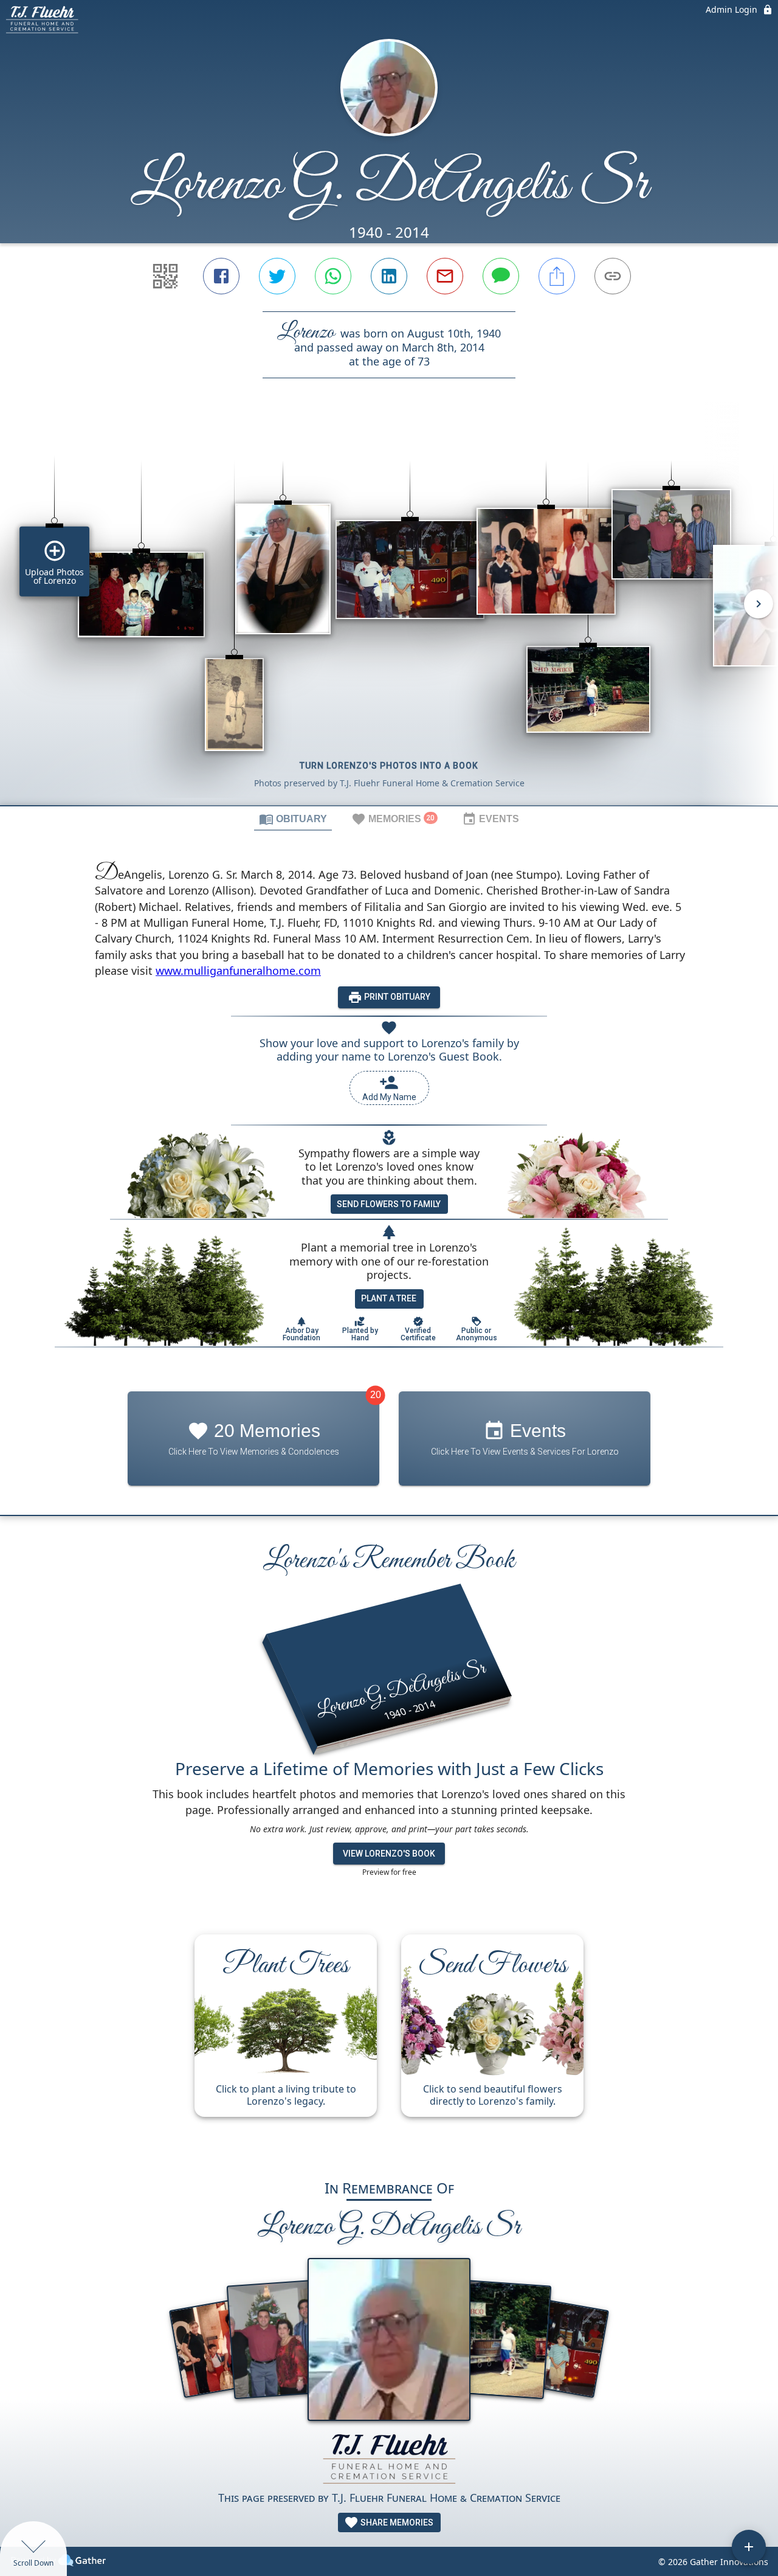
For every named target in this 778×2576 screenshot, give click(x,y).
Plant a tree (389, 1298)
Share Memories (396, 2522)
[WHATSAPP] (333, 276)
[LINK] (613, 276)
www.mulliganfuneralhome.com (238, 971)
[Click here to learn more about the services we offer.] (389, 2460)
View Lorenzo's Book (389, 1854)
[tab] (293, 819)
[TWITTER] (277, 276)
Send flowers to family (389, 1204)
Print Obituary (396, 997)
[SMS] (501, 276)
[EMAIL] (445, 276)
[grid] (389, 612)
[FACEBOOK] (221, 276)
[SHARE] (557, 276)
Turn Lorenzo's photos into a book (389, 766)
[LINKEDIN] (389, 276)
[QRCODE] (165, 276)
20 (376, 1395)
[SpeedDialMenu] (749, 2547)
